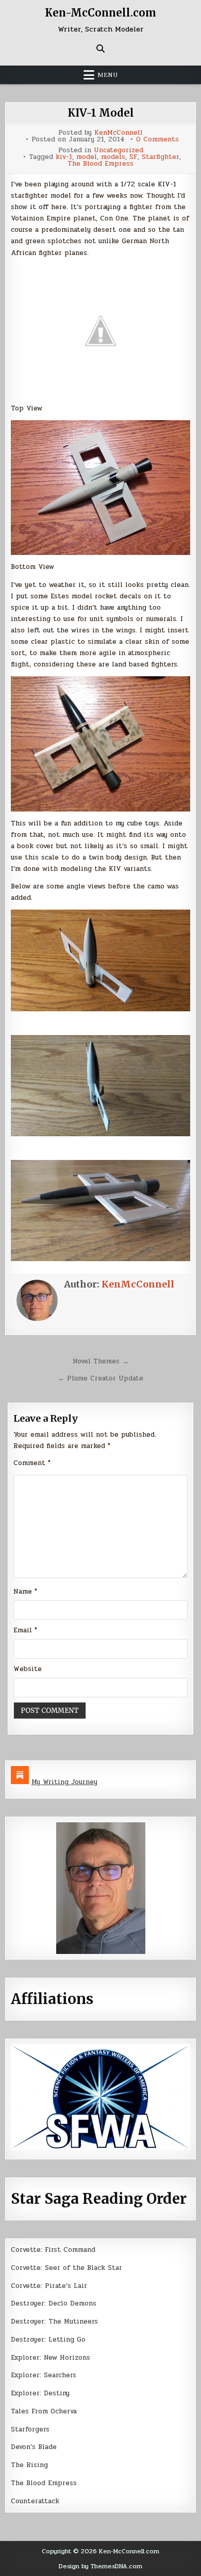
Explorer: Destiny (40, 2393)
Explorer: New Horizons (51, 2358)
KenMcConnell (119, 133)
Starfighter (161, 157)
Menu (108, 75)
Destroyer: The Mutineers (54, 2321)
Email (25, 1630)
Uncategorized (119, 150)
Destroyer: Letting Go (48, 2340)
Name (25, 1592)
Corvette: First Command (53, 2250)
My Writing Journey (64, 1782)
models (113, 157)
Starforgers (30, 2429)
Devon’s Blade (34, 2447)
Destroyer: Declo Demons (54, 2303)
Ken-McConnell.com (100, 13)
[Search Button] (100, 49)
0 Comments (157, 140)
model (87, 157)
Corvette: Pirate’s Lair (49, 2286)
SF (133, 157)
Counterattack (35, 2501)
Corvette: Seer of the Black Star (66, 2268)
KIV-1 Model (101, 113)
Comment (32, 1463)
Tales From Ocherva (44, 2411)
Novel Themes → (101, 1361)
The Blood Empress (100, 164)
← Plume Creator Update (100, 1378)
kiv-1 (64, 157)
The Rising (29, 2465)
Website (28, 1669)
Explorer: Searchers (44, 2375)
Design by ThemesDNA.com (100, 2566)
